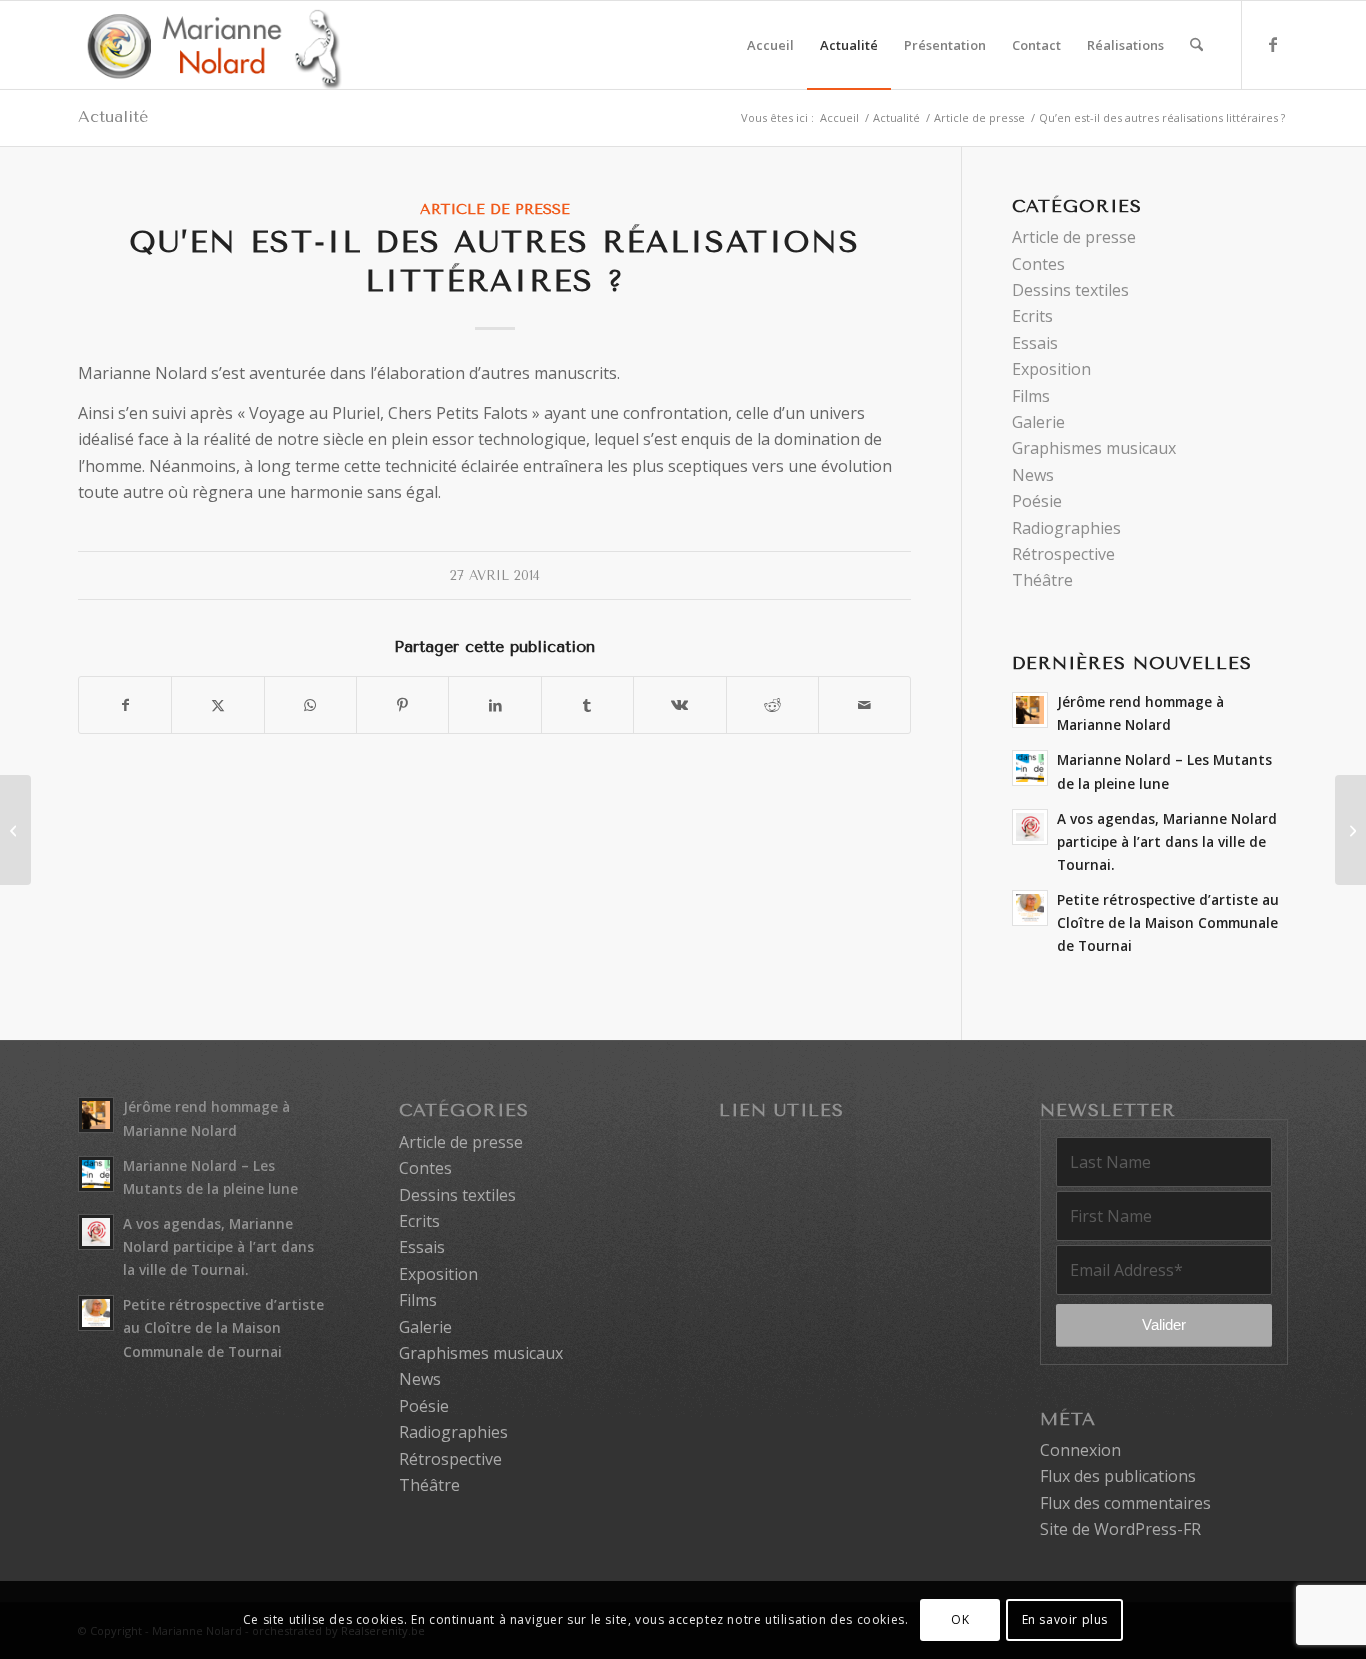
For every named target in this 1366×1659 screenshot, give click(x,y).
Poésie (1037, 501)
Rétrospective (1063, 554)
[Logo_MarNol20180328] (210, 45)
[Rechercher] (1196, 45)
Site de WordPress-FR (1120, 1529)
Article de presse (495, 209)
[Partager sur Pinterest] (402, 705)
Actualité (113, 116)
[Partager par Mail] (864, 705)
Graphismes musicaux (1094, 448)
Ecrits (1032, 316)
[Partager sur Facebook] (125, 705)
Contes (1038, 264)
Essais (1035, 343)
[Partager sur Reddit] (772, 705)
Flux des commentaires (1125, 1503)
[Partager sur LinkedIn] (494, 705)
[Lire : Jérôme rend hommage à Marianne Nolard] (1030, 710)
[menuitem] (770, 45)
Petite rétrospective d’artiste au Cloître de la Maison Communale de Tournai (1168, 922)
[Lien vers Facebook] (1273, 44)
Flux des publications (1118, 1476)
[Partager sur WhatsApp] (310, 705)
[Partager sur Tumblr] (587, 705)
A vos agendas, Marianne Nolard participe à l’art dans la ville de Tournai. (1167, 841)
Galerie (1038, 422)
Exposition (1051, 369)
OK (960, 1619)
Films (1031, 396)
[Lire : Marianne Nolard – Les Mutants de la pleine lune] (1030, 768)
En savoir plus (1065, 1619)
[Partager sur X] (217, 705)
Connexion (1080, 1450)
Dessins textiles (1070, 290)
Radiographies (1066, 528)
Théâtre (1042, 580)
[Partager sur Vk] (679, 705)
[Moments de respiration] (15, 830)
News (1033, 475)
